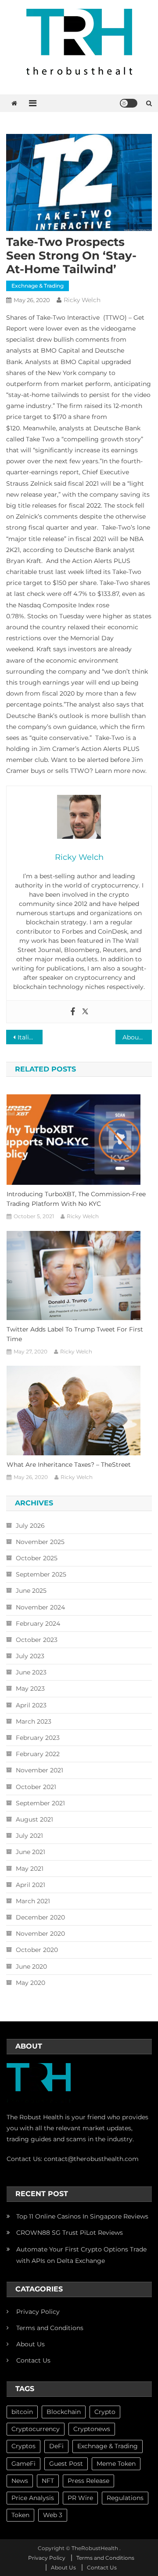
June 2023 (31, 1672)
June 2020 (31, 1966)
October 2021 (36, 1787)
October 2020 (37, 1950)
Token (20, 2515)
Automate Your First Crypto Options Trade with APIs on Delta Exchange (81, 2255)
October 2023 (37, 1640)
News (20, 2481)
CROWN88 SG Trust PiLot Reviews (70, 2233)
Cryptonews (92, 2429)
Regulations (125, 2498)
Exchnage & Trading (38, 286)
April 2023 (31, 1705)
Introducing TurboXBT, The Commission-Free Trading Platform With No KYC (76, 1199)
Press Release (88, 2481)
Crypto (105, 2412)
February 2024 (38, 1624)
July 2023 (30, 1656)
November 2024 (40, 1607)
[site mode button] (129, 103)
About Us (31, 2344)
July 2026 (30, 1526)
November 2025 (40, 1542)
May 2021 (30, 1869)
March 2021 (33, 1901)
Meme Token (116, 2464)
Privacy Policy (38, 2312)
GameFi (23, 2464)
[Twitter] (85, 1012)
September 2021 (40, 1803)
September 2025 (41, 1574)
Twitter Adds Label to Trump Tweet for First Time (75, 1334)
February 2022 (38, 1754)
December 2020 (40, 1917)
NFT (48, 2481)
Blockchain (64, 2412)
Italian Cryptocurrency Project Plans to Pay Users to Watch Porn (30, 1037)
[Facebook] (73, 1012)
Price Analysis (33, 2498)
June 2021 (31, 1852)
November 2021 (39, 1770)
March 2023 (34, 1721)
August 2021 (34, 1819)
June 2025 (31, 1591)
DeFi (56, 2446)
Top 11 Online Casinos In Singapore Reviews (82, 2216)
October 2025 (37, 1558)
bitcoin (22, 2412)
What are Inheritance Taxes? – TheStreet (69, 1465)
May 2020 (31, 1983)
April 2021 (31, 1885)
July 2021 (29, 1836)
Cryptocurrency (36, 2429)
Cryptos (23, 2446)
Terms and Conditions (50, 2328)
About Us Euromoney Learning (137, 1037)
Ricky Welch (82, 300)
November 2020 (40, 1934)
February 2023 (38, 1738)
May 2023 (30, 1688)
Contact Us (33, 2360)
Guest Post (66, 2464)
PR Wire (80, 2498)
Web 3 (53, 2515)
